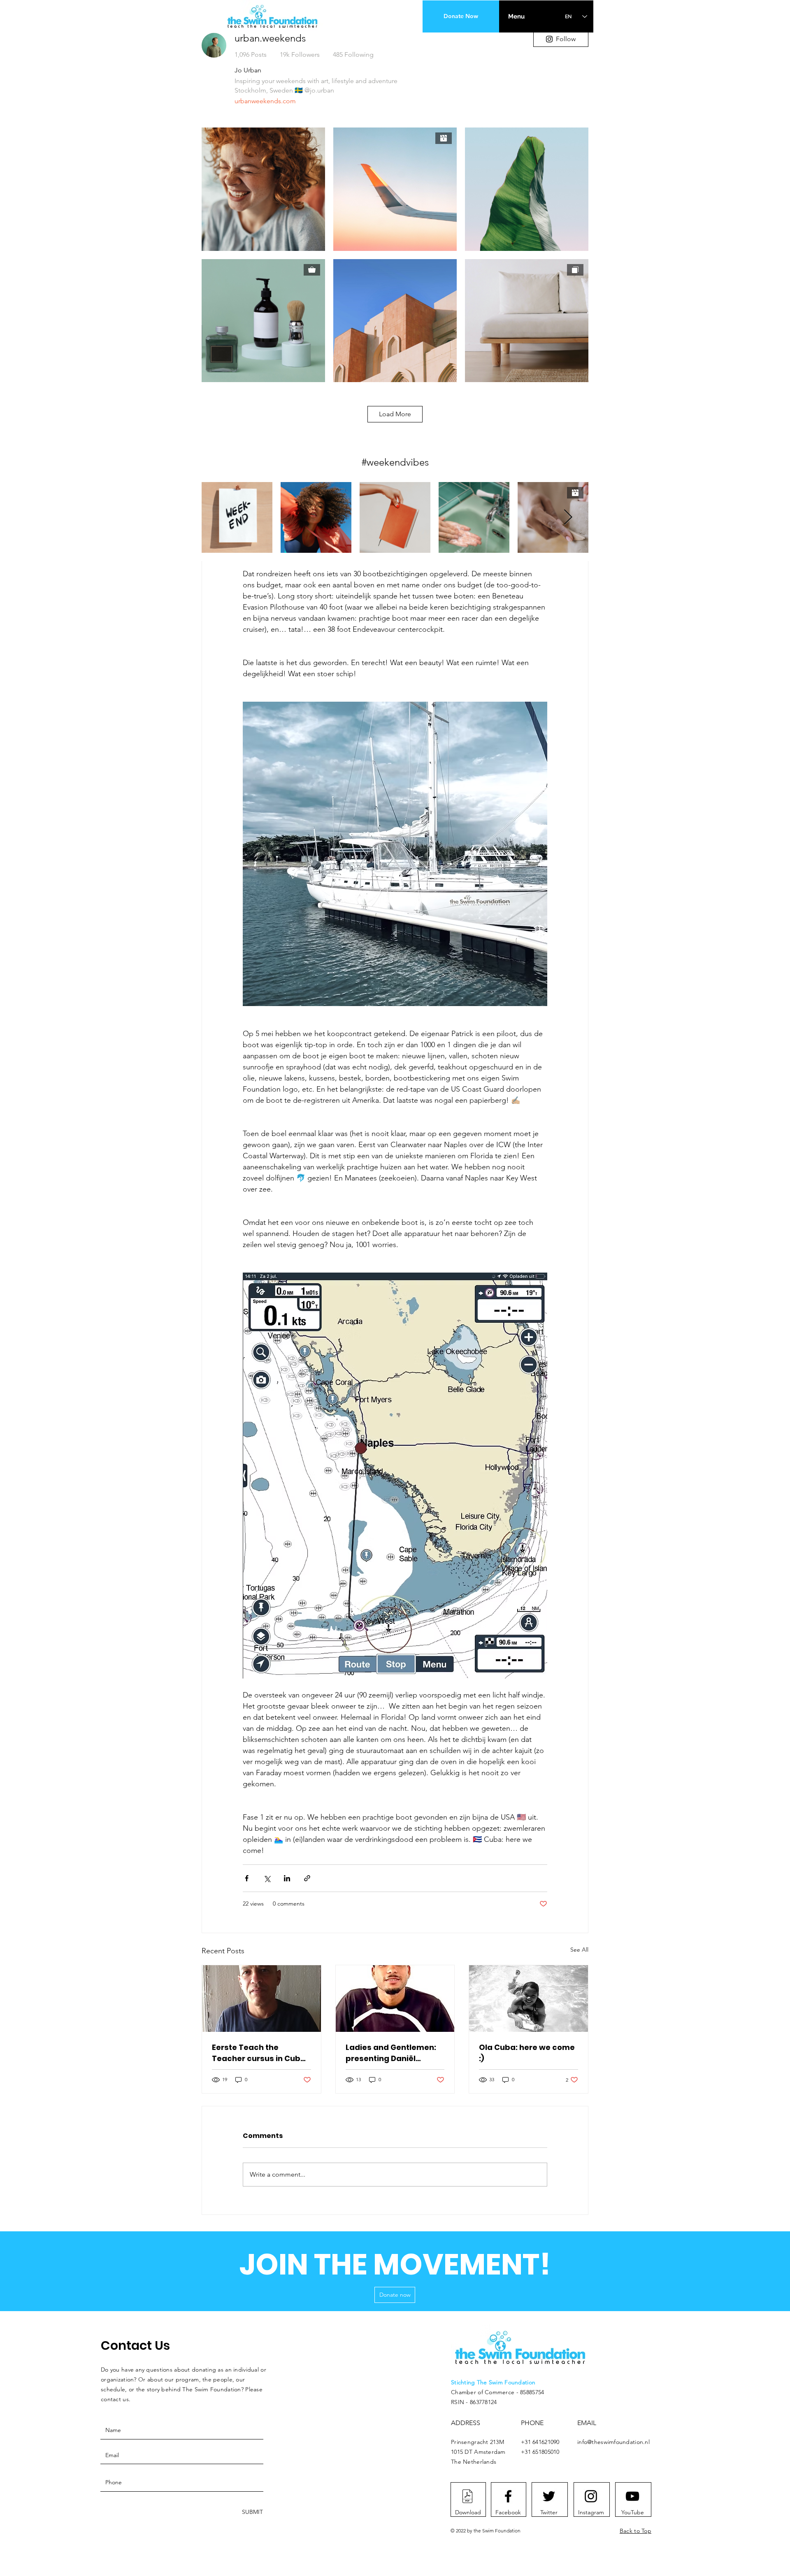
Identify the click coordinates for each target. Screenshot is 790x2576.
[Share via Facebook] (247, 1878)
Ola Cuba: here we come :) (527, 2053)
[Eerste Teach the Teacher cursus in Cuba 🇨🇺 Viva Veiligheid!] (261, 1999)
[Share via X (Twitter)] (267, 1878)
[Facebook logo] (508, 2496)
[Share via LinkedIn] (287, 1878)
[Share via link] (307, 1878)
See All (579, 1950)
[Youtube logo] (632, 2496)
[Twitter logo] (549, 2496)
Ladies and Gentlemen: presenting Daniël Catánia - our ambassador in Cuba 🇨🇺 (393, 2053)
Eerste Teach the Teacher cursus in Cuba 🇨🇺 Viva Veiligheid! (259, 2053)
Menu (516, 16)
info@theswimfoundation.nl (613, 2442)
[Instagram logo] (591, 2496)
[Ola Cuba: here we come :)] (529, 1999)
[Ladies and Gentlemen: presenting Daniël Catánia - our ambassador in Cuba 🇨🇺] (395, 1999)
